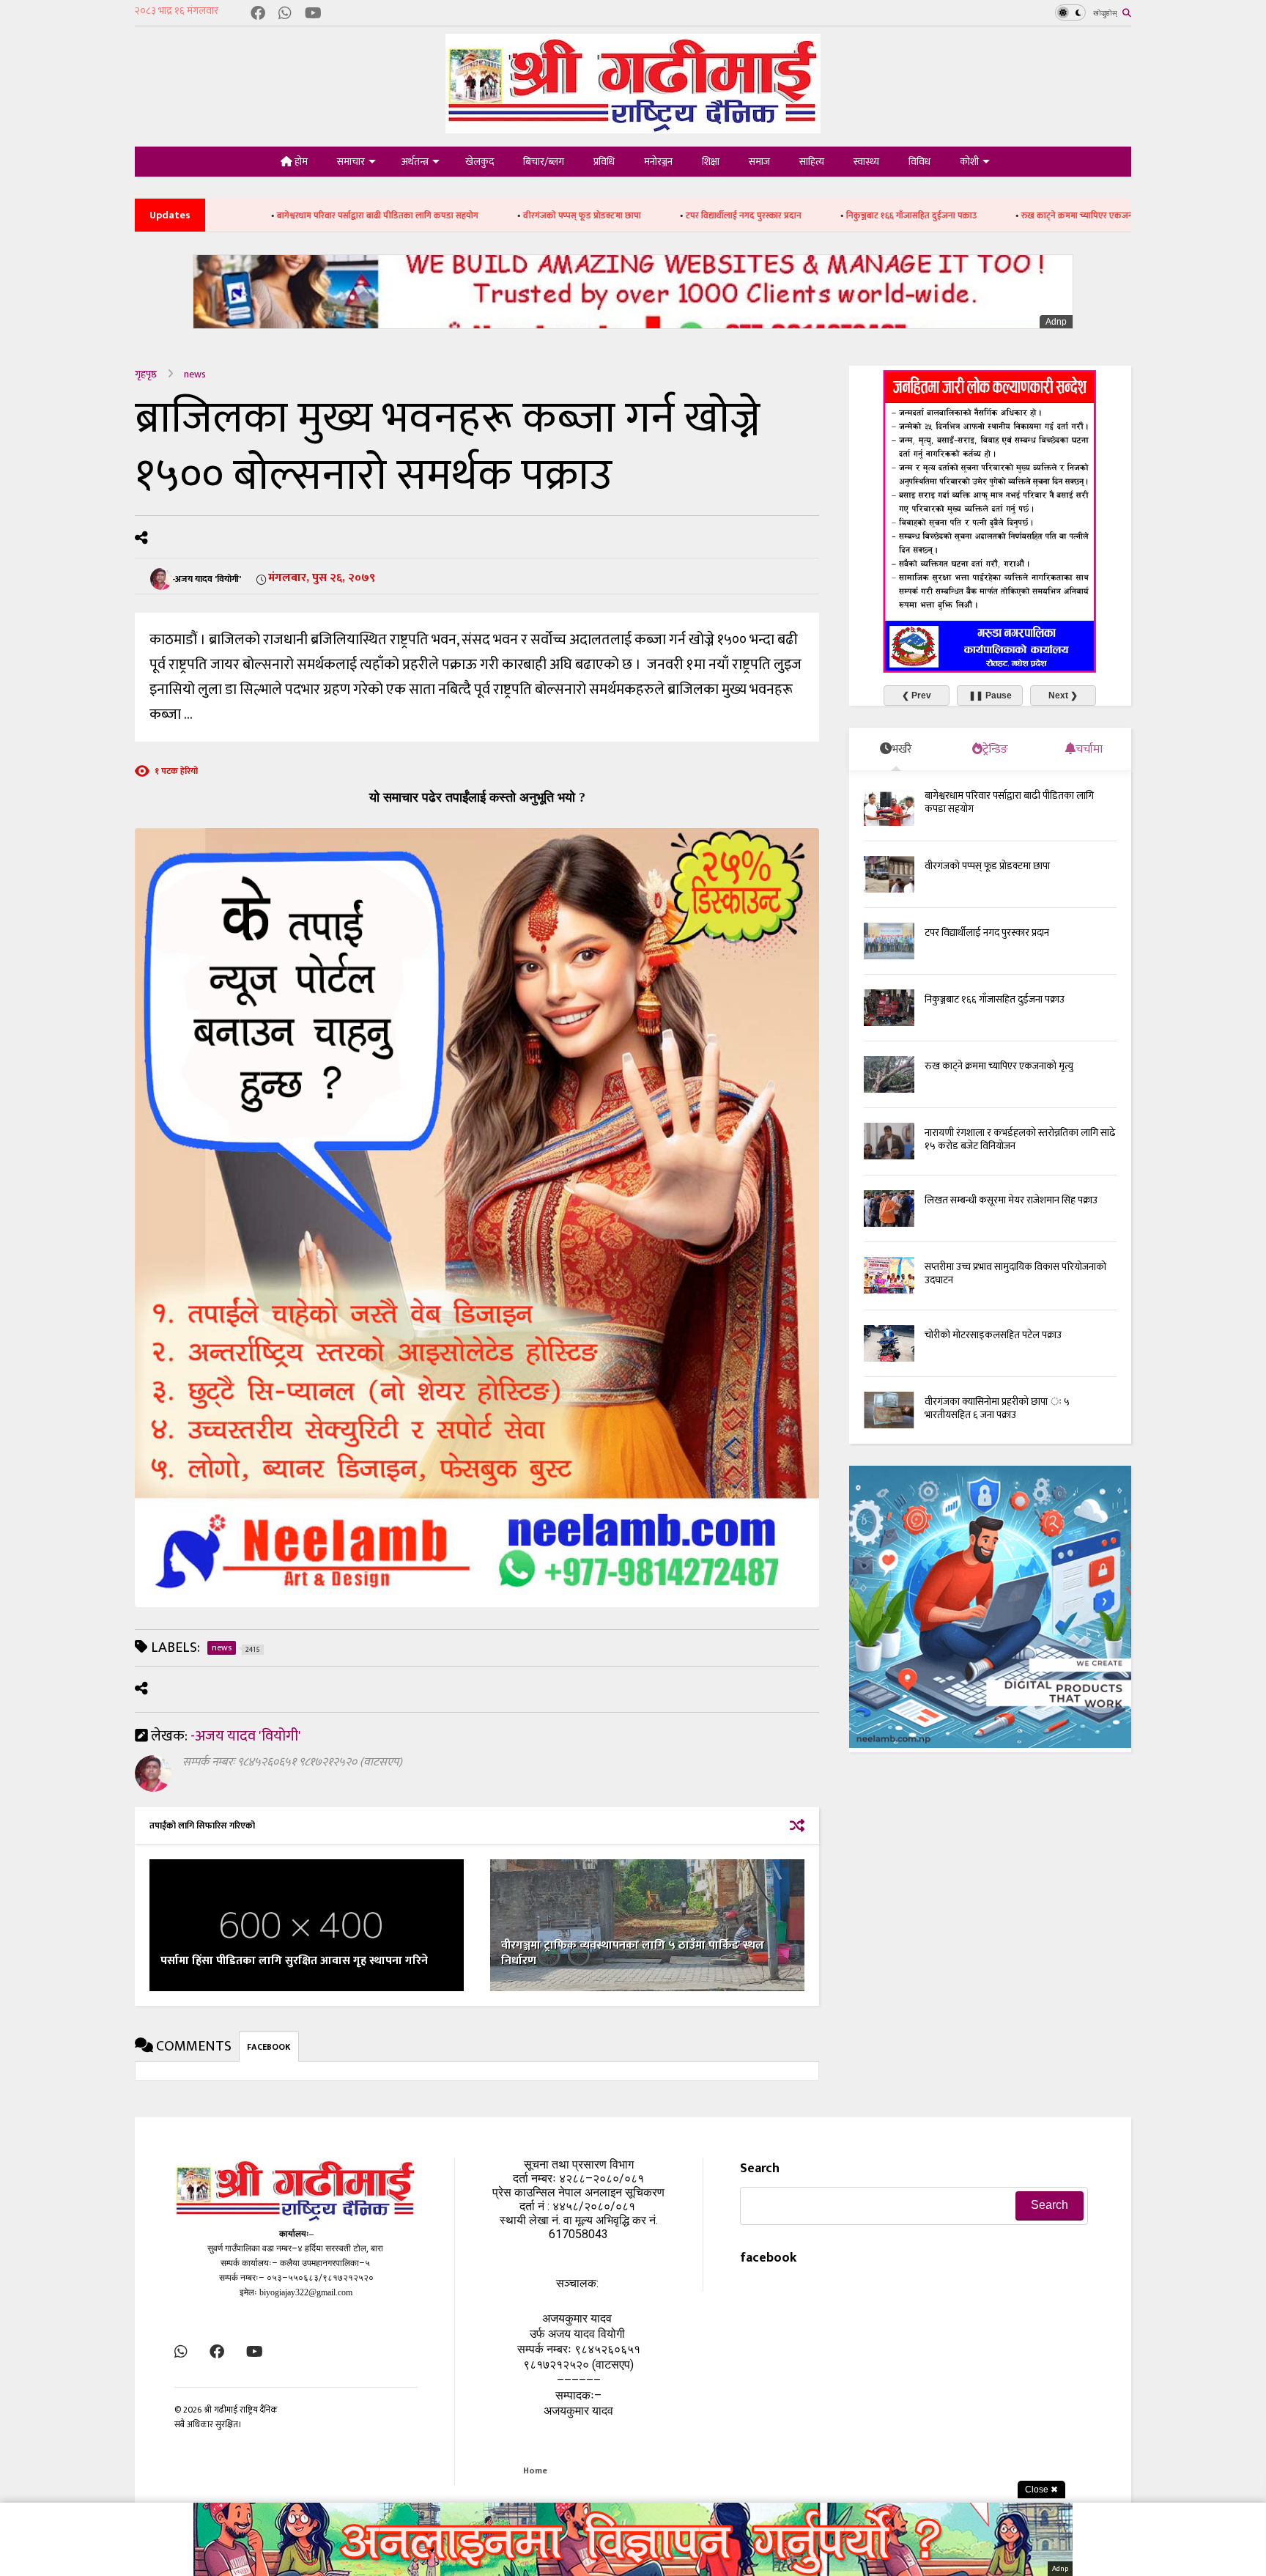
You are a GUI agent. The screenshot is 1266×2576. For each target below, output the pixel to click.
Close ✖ (1041, 2490)
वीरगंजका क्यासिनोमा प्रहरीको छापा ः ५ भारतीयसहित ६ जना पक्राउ (997, 1408)
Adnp (1056, 322)
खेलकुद (480, 162)
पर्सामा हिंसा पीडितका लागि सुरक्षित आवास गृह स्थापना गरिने (294, 1961)
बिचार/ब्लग (544, 162)
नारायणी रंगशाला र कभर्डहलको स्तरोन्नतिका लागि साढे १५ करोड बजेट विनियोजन (1020, 1139)
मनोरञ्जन (658, 162)
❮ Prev (917, 695)
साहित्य (812, 162)
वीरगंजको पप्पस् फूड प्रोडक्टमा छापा (449, 215)
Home (535, 2470)
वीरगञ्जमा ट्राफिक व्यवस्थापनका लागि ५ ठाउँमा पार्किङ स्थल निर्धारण (633, 1953)
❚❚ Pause (990, 695)
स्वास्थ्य (866, 162)
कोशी (969, 162)
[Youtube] (313, 14)
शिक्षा (711, 162)
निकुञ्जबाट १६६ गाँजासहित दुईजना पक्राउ (779, 215)
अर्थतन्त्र (415, 162)
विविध (919, 162)
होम (300, 162)
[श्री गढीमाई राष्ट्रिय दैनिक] (633, 128)
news (195, 374)
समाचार (351, 162)
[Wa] (285, 14)
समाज (759, 162)
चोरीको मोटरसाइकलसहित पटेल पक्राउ (993, 1335)
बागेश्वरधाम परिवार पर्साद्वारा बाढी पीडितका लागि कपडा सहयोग (245, 215)
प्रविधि (604, 162)
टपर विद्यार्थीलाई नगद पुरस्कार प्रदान (611, 215)
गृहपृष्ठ (146, 374)
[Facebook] (258, 14)
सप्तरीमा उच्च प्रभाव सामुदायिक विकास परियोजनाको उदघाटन (1015, 1273)
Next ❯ (1063, 695)
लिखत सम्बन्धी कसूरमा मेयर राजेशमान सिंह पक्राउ (1011, 1200)
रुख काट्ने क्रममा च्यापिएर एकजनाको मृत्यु (958, 215)
